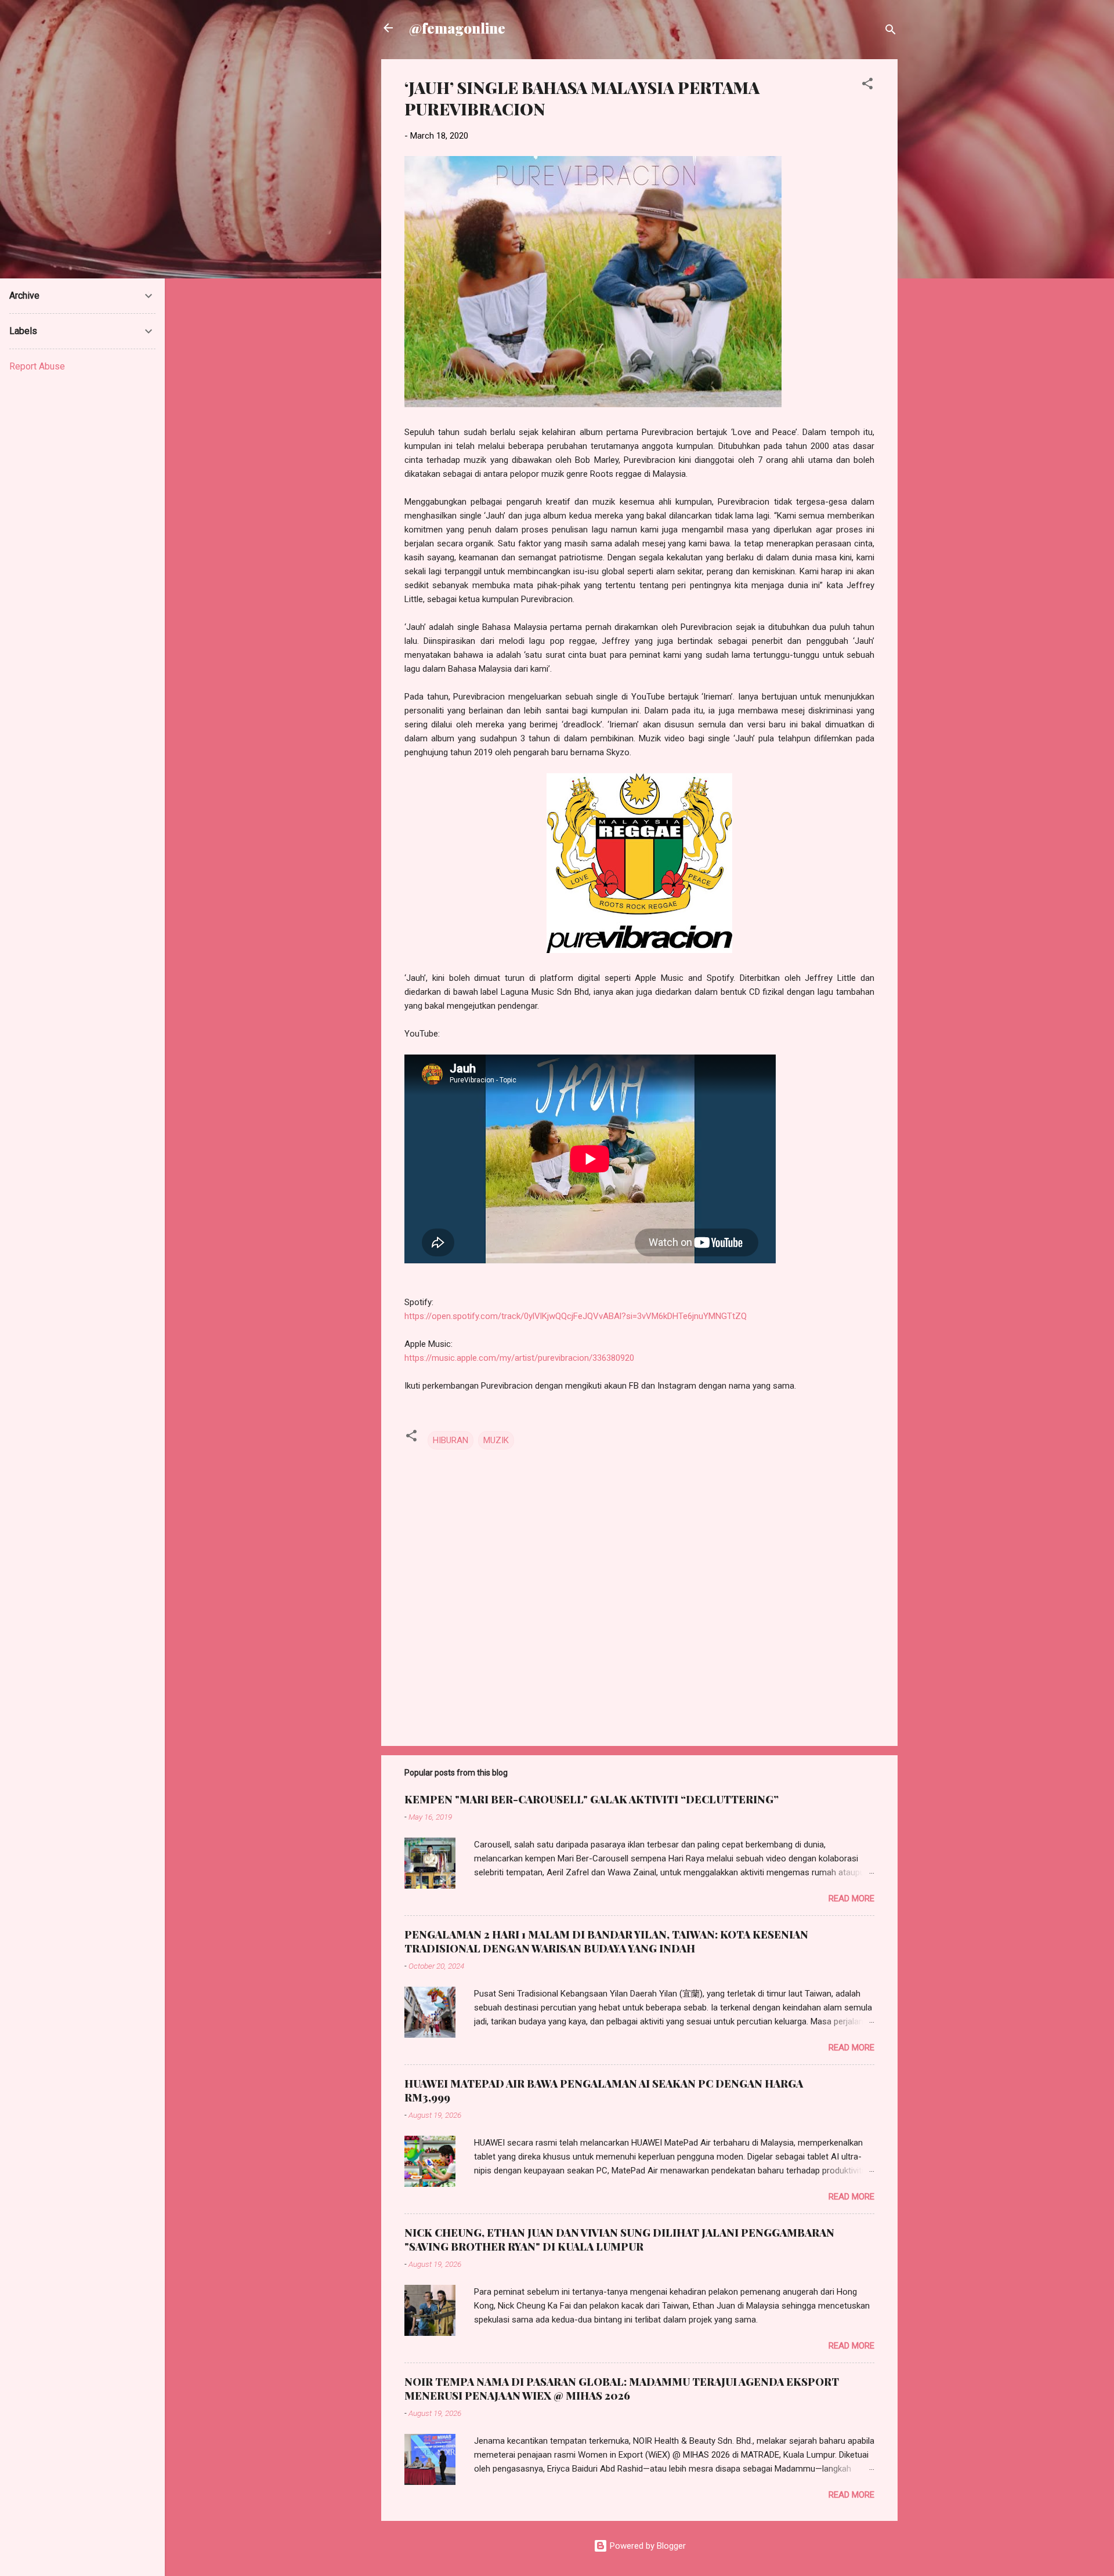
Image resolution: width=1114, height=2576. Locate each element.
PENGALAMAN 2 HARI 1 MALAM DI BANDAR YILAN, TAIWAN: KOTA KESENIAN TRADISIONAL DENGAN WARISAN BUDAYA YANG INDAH (606, 1941)
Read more (851, 1899)
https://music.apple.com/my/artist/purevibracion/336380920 (519, 1358)
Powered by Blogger (647, 2546)
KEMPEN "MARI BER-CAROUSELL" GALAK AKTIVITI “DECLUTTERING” (592, 1799)
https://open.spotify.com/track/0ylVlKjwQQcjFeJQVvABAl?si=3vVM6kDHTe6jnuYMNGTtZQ (576, 1316)
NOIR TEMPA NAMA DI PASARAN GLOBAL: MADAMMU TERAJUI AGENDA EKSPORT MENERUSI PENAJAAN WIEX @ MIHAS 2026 (622, 2389)
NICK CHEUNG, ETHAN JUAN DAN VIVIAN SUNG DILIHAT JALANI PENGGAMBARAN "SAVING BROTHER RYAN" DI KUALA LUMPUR (619, 2240)
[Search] (891, 32)
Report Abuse (37, 366)
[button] (867, 86)
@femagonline (457, 28)
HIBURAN (451, 1440)
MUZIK (496, 1440)
